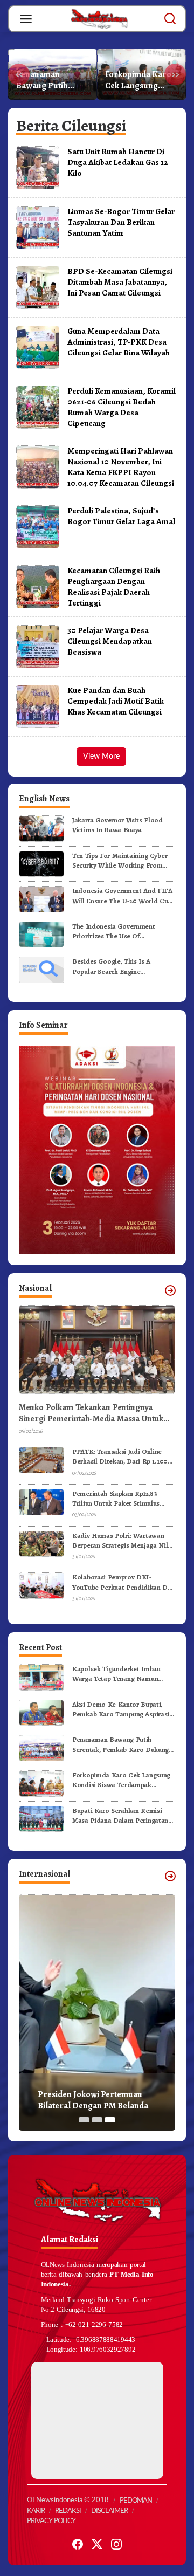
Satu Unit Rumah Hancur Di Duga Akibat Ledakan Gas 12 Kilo (118, 162)
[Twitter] (97, 2544)
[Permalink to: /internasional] (170, 1876)
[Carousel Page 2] (97, 2120)
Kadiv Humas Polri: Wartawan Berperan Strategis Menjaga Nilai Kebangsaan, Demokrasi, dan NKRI (123, 1541)
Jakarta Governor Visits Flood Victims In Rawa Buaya (117, 825)
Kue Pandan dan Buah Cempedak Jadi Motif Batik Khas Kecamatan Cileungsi (116, 701)
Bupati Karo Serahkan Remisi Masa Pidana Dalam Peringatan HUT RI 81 (120, 1816)
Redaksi (68, 2511)
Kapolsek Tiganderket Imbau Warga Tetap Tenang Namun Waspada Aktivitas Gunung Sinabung (116, 1674)
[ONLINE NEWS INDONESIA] (99, 18)
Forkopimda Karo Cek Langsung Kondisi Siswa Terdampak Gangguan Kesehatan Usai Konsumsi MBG (138, 80)
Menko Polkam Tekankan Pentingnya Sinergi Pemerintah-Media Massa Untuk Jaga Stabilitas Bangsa (91, 1413)
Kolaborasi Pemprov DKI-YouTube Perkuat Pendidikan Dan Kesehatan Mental (123, 1582)
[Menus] (26, 19)
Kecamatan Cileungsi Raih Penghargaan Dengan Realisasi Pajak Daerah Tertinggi (114, 586)
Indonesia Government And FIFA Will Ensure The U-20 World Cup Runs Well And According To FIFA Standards (122, 896)
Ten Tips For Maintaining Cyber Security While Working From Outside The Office (120, 861)
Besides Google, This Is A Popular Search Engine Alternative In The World (111, 966)
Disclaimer (109, 2511)
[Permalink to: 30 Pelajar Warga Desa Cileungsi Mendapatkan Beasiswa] (38, 646)
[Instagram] (116, 2544)
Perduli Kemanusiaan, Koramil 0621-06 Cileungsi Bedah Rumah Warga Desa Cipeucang (122, 407)
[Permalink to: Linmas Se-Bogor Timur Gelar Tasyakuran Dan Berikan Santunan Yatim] (38, 227)
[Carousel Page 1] (84, 2120)
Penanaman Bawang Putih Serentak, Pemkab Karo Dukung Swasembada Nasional (50, 80)
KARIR (36, 2511)
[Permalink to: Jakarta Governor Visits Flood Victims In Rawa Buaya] (41, 828)
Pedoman (136, 2501)
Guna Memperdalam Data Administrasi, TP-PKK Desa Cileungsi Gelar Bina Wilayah (119, 342)
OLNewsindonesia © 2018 (68, 2500)
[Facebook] (78, 2544)
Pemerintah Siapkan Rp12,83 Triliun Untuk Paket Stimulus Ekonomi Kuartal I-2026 (116, 1499)
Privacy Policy (51, 2521)
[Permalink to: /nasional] (170, 1290)
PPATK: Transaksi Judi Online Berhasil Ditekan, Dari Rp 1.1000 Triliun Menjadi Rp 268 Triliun (122, 1457)
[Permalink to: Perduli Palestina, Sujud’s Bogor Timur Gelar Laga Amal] (38, 526)
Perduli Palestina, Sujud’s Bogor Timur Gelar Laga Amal (121, 516)
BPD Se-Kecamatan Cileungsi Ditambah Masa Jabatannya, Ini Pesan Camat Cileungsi (120, 282)
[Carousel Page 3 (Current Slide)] (110, 2120)
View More (101, 757)
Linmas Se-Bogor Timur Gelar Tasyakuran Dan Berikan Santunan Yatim (121, 222)
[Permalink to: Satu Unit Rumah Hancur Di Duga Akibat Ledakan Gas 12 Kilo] (38, 167)
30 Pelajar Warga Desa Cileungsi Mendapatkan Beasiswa (110, 641)
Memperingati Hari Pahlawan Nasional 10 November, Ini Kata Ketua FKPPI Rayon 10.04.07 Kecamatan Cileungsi (121, 467)
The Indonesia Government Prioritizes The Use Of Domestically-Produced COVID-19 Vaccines (121, 931)
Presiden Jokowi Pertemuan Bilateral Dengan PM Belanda (93, 2100)
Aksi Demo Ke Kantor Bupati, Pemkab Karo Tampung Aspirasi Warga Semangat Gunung (121, 1709)
